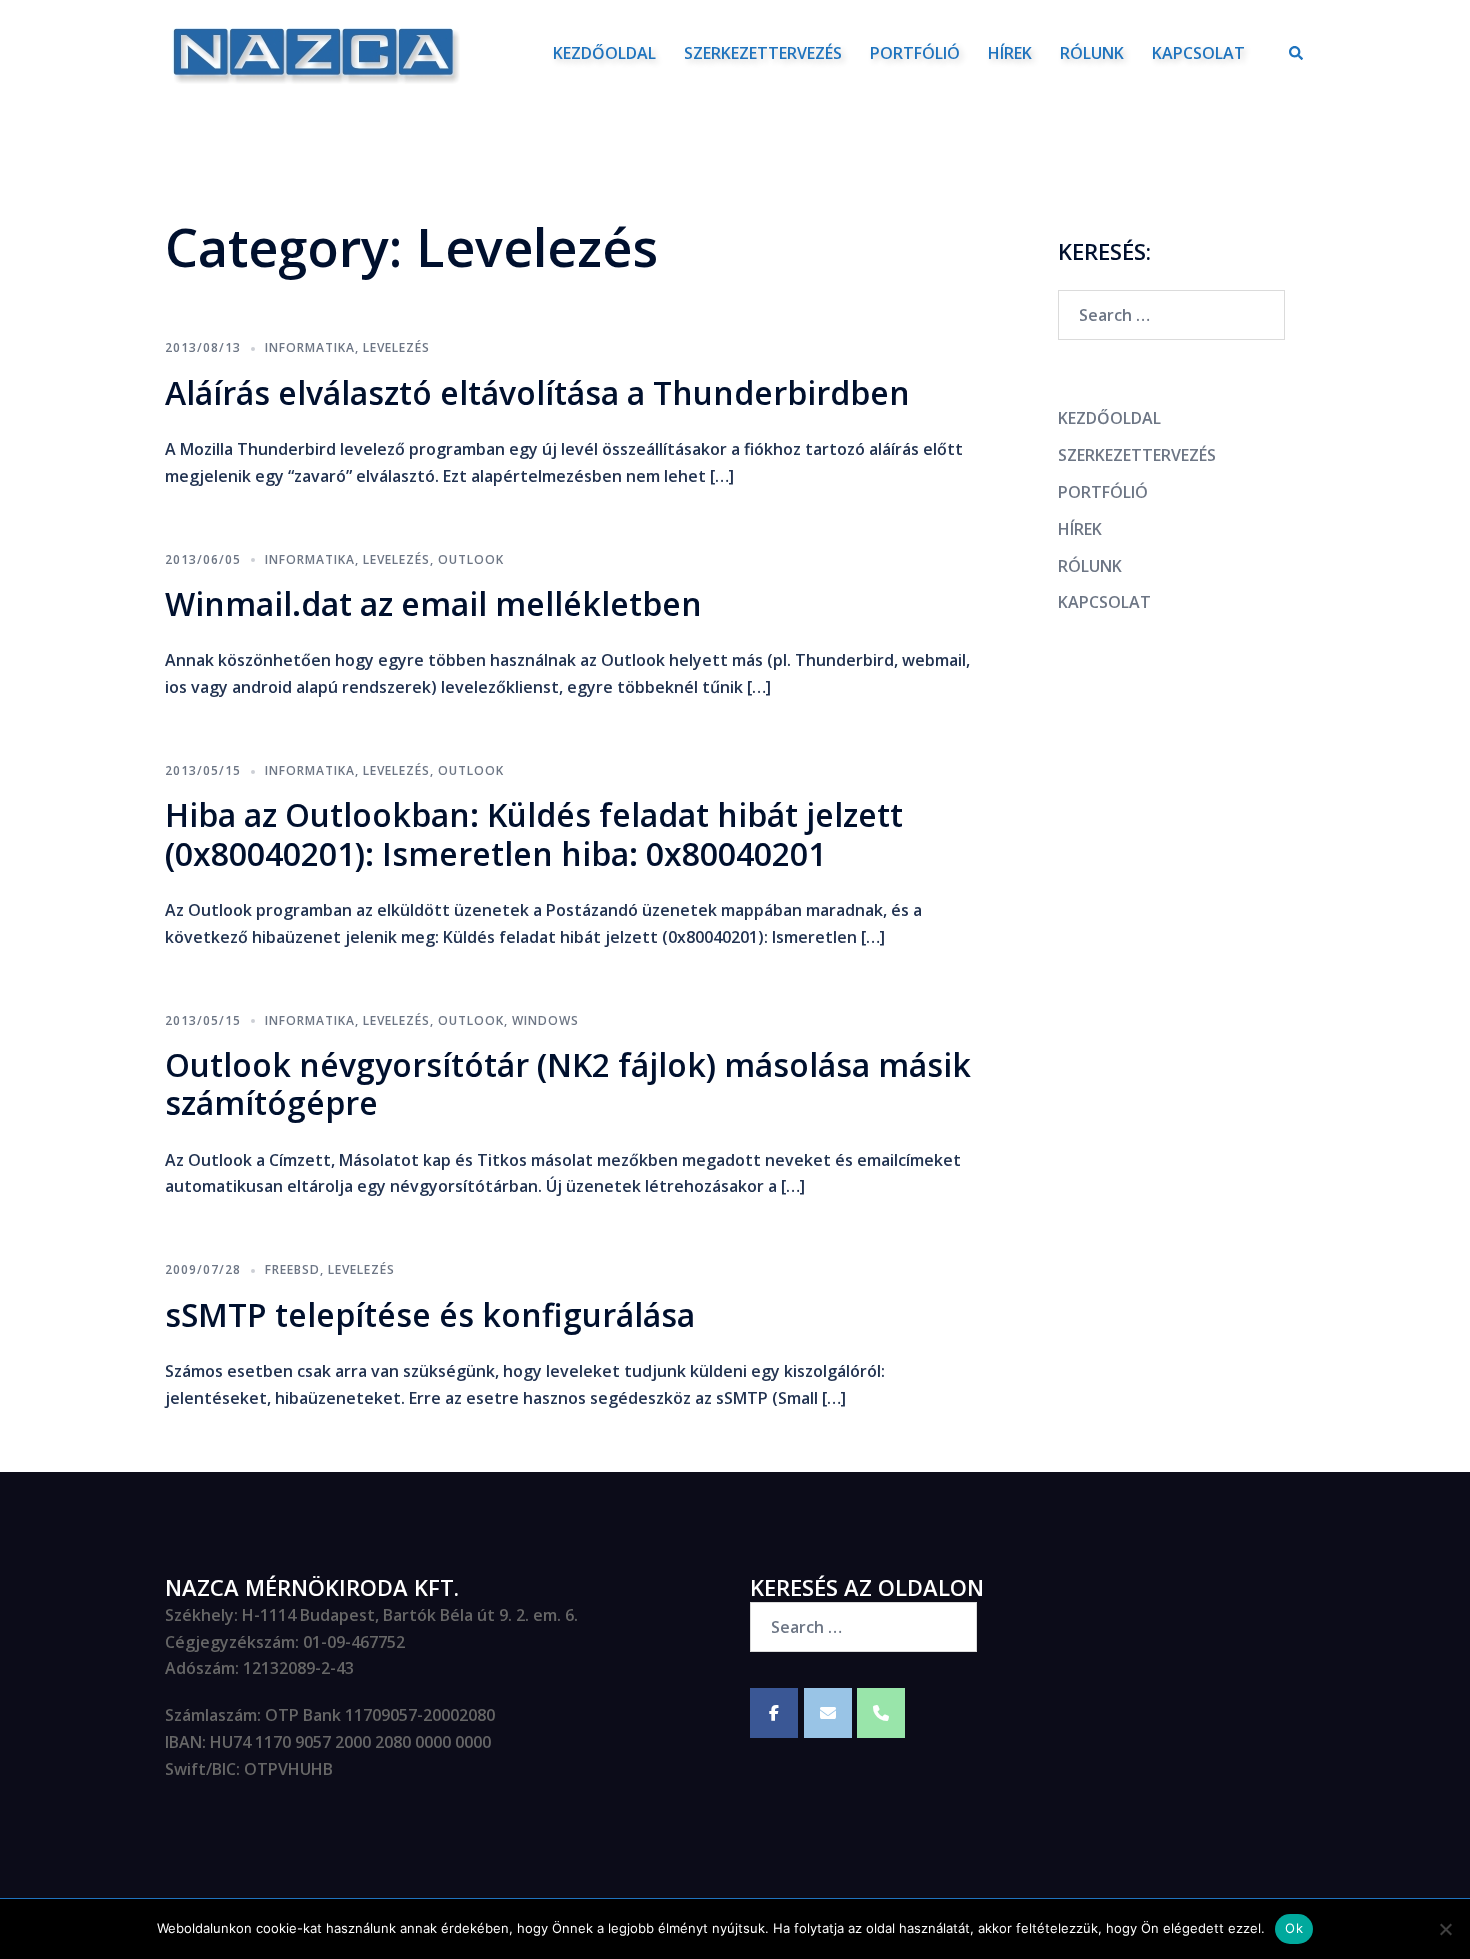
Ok (1294, 1928)
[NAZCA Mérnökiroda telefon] (881, 1713)
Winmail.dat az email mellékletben (433, 603)
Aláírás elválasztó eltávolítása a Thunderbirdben (537, 392)
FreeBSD (292, 1269)
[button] (1297, 53)
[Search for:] (1171, 315)
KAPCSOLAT (1198, 53)
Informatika (310, 347)
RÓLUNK (1092, 53)
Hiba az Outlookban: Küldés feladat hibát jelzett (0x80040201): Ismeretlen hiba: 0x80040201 (534, 833)
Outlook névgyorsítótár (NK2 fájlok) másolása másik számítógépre (568, 1083)
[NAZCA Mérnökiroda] (313, 51)
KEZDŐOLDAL (604, 53)
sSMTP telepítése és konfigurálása (430, 1314)
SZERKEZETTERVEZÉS (763, 53)
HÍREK (1010, 53)
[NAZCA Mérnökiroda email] (828, 1713)
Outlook (471, 559)
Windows (545, 1020)
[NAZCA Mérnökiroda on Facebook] (774, 1713)
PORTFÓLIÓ (915, 53)
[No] (1445, 1929)
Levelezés (396, 347)
